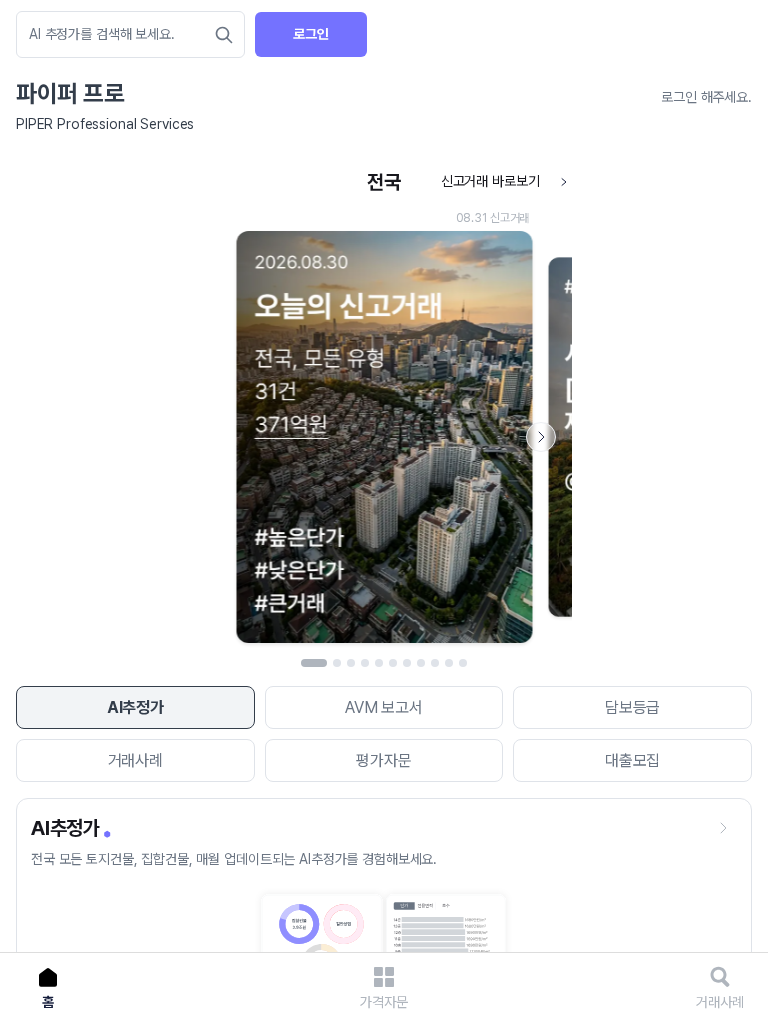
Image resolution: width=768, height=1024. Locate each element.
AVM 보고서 (384, 707)
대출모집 (632, 760)
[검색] (224, 35)
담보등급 (632, 707)
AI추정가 (135, 707)
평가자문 (383, 760)
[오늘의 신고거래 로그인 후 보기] (384, 407)
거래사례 (135, 760)
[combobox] (120, 34)
